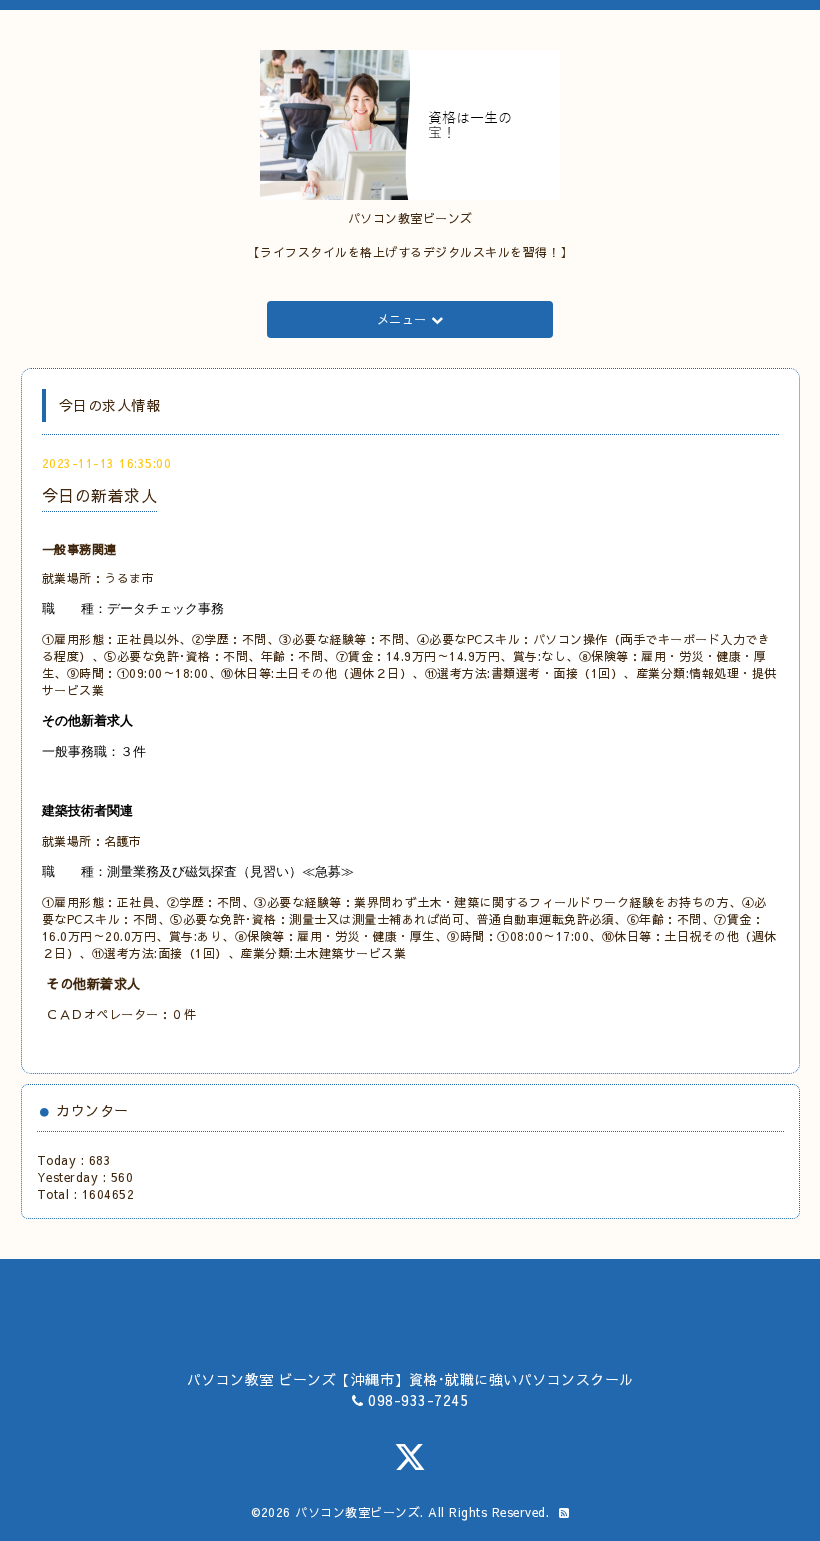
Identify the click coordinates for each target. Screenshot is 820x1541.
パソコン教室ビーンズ (357, 1512)
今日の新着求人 (100, 495)
